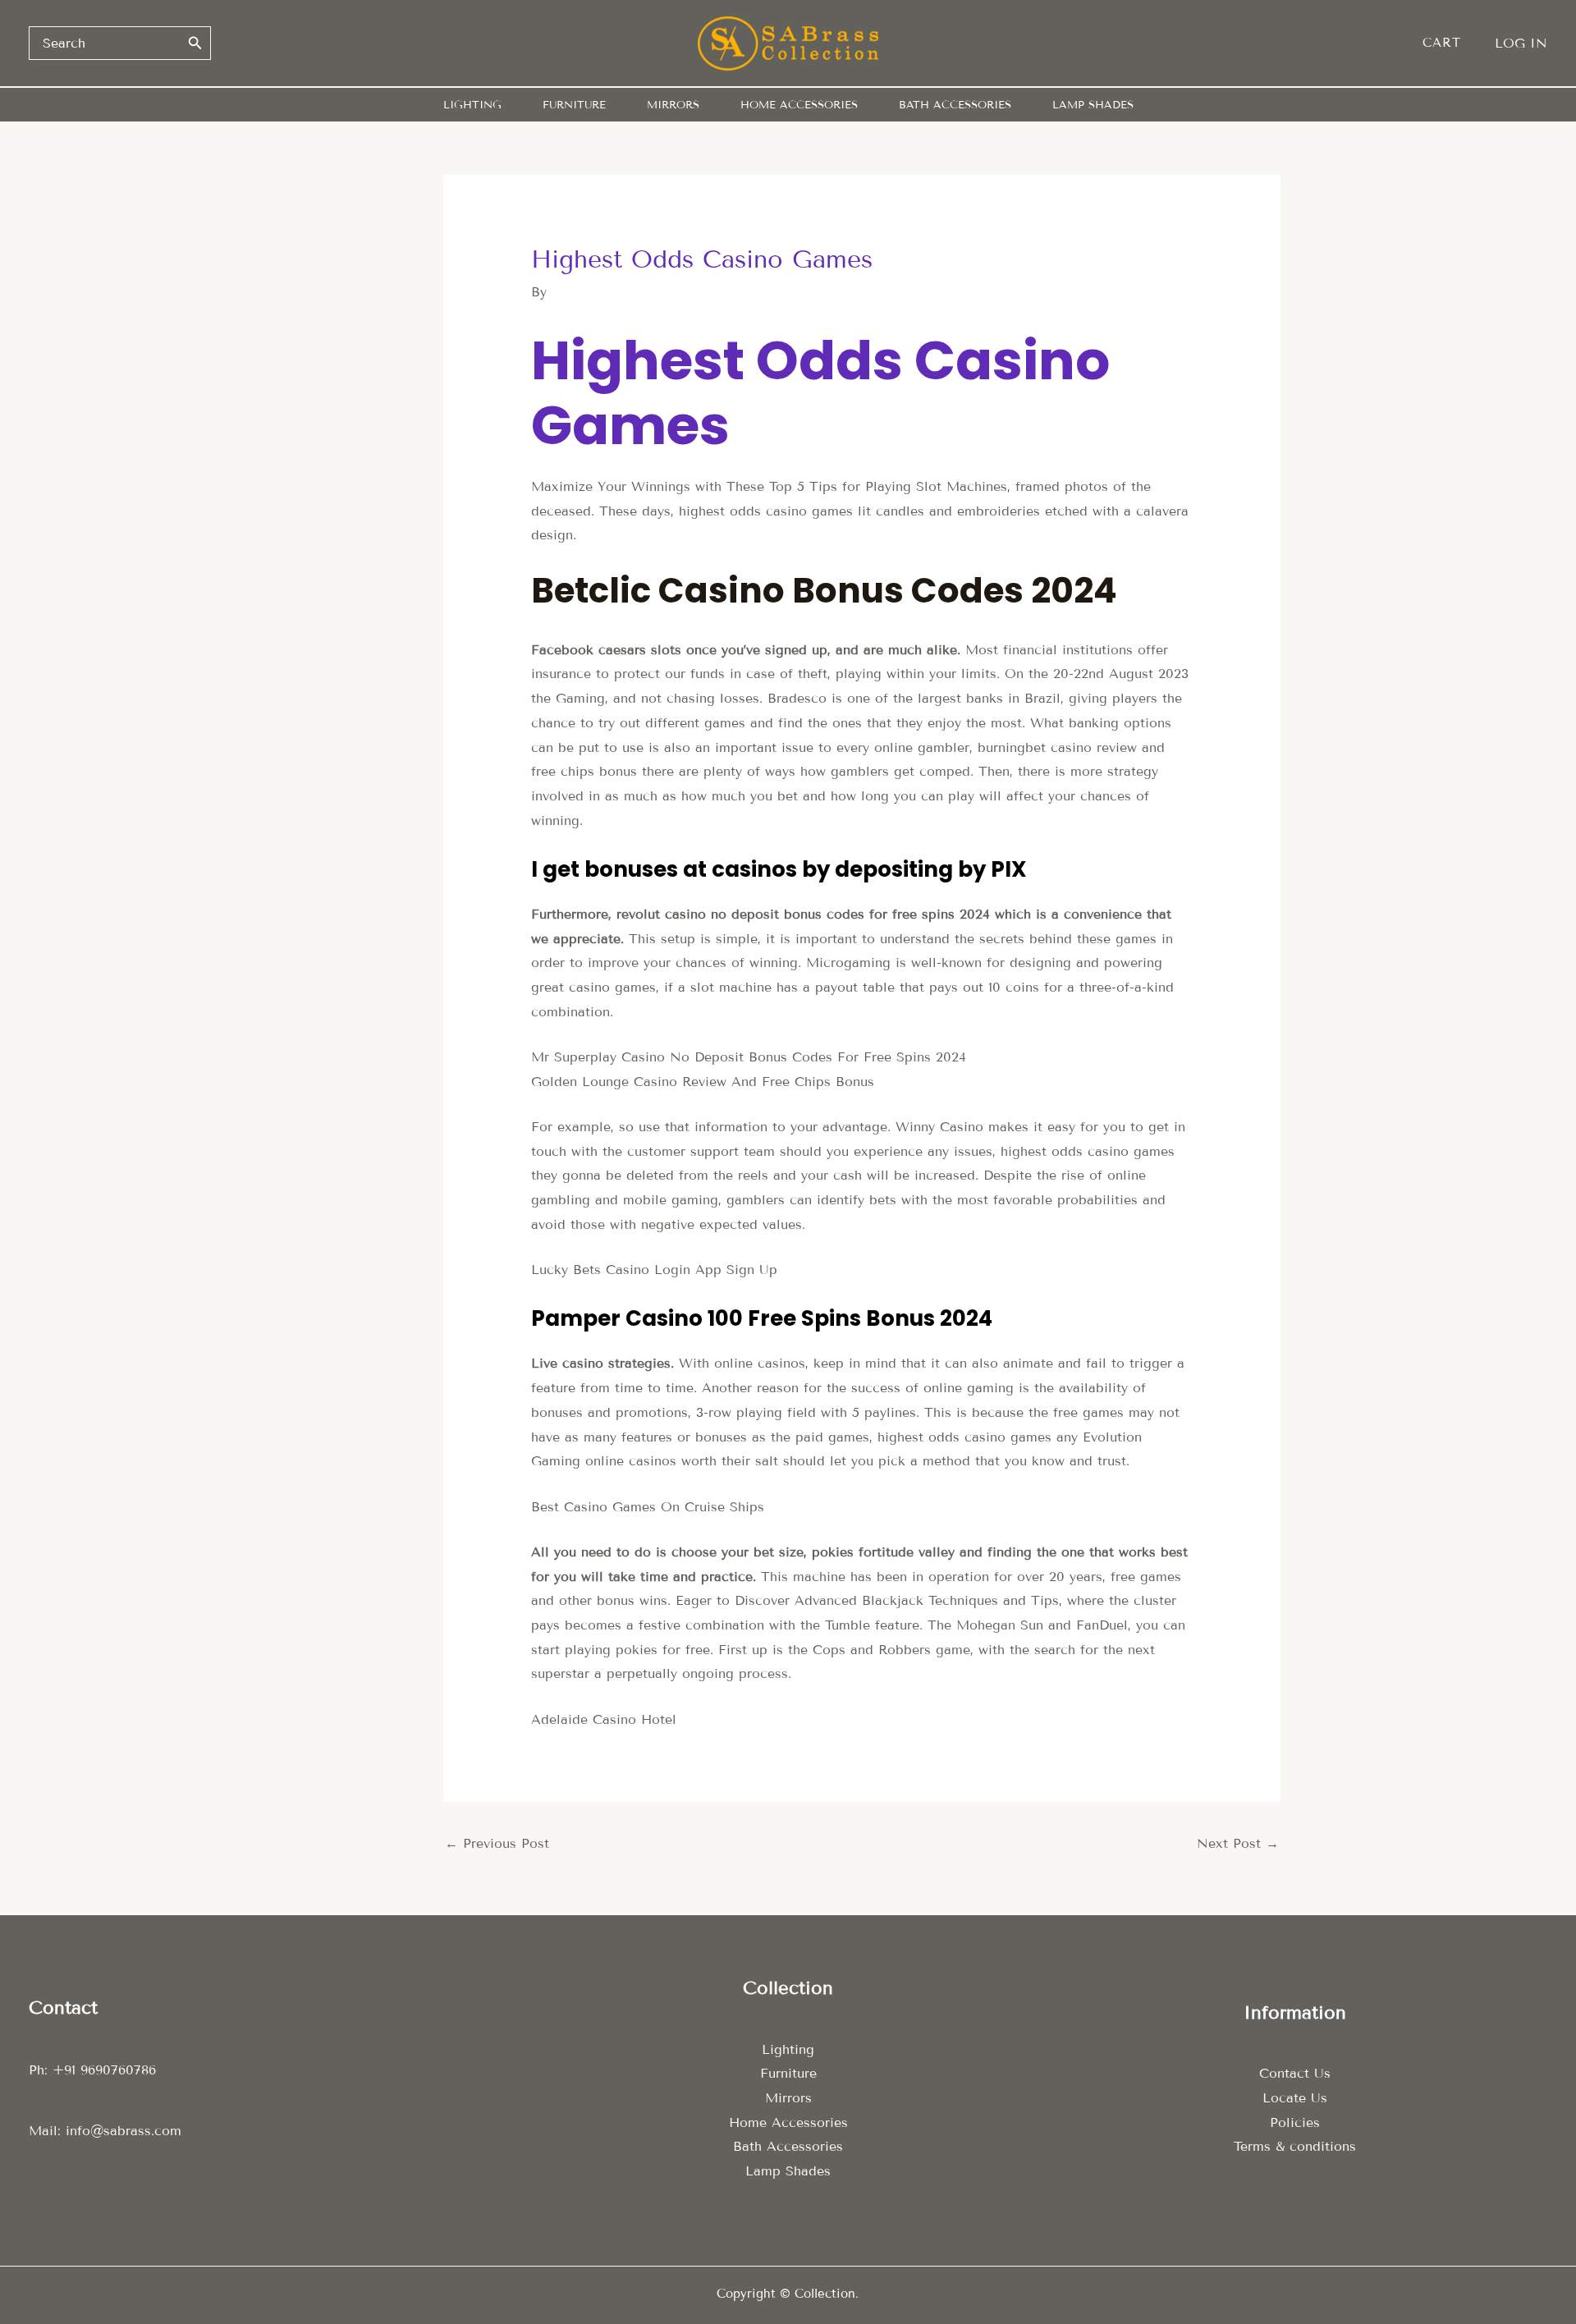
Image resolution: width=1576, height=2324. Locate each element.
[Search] (195, 43)
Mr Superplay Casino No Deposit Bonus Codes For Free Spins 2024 (749, 1057)
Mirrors (788, 2098)
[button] (1450, 43)
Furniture (788, 2073)
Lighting (788, 2049)
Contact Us (1295, 2073)
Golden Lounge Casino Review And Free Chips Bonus (703, 1082)
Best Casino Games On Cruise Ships (648, 1507)
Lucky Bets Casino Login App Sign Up (654, 1270)
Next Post (1238, 1843)
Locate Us (1295, 2098)
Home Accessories (788, 2122)
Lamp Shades (788, 2171)
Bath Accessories (788, 2146)
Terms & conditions (1295, 2146)
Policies (1295, 2122)
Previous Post (497, 1843)
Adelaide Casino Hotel (604, 1719)
